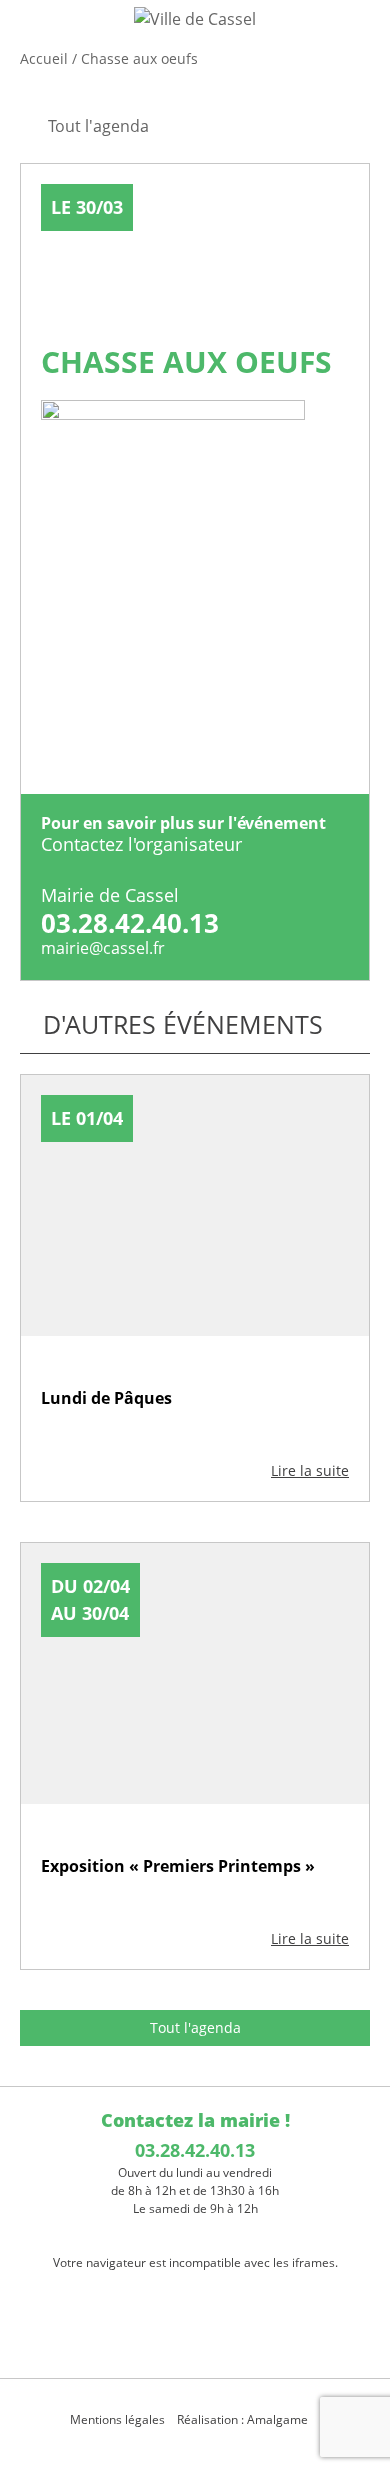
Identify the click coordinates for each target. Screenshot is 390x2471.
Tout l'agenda (195, 2027)
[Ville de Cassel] (195, 18)
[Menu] (28, 35)
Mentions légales (117, 2419)
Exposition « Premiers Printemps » (178, 1866)
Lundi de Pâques (106, 1398)
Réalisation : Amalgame (244, 2419)
